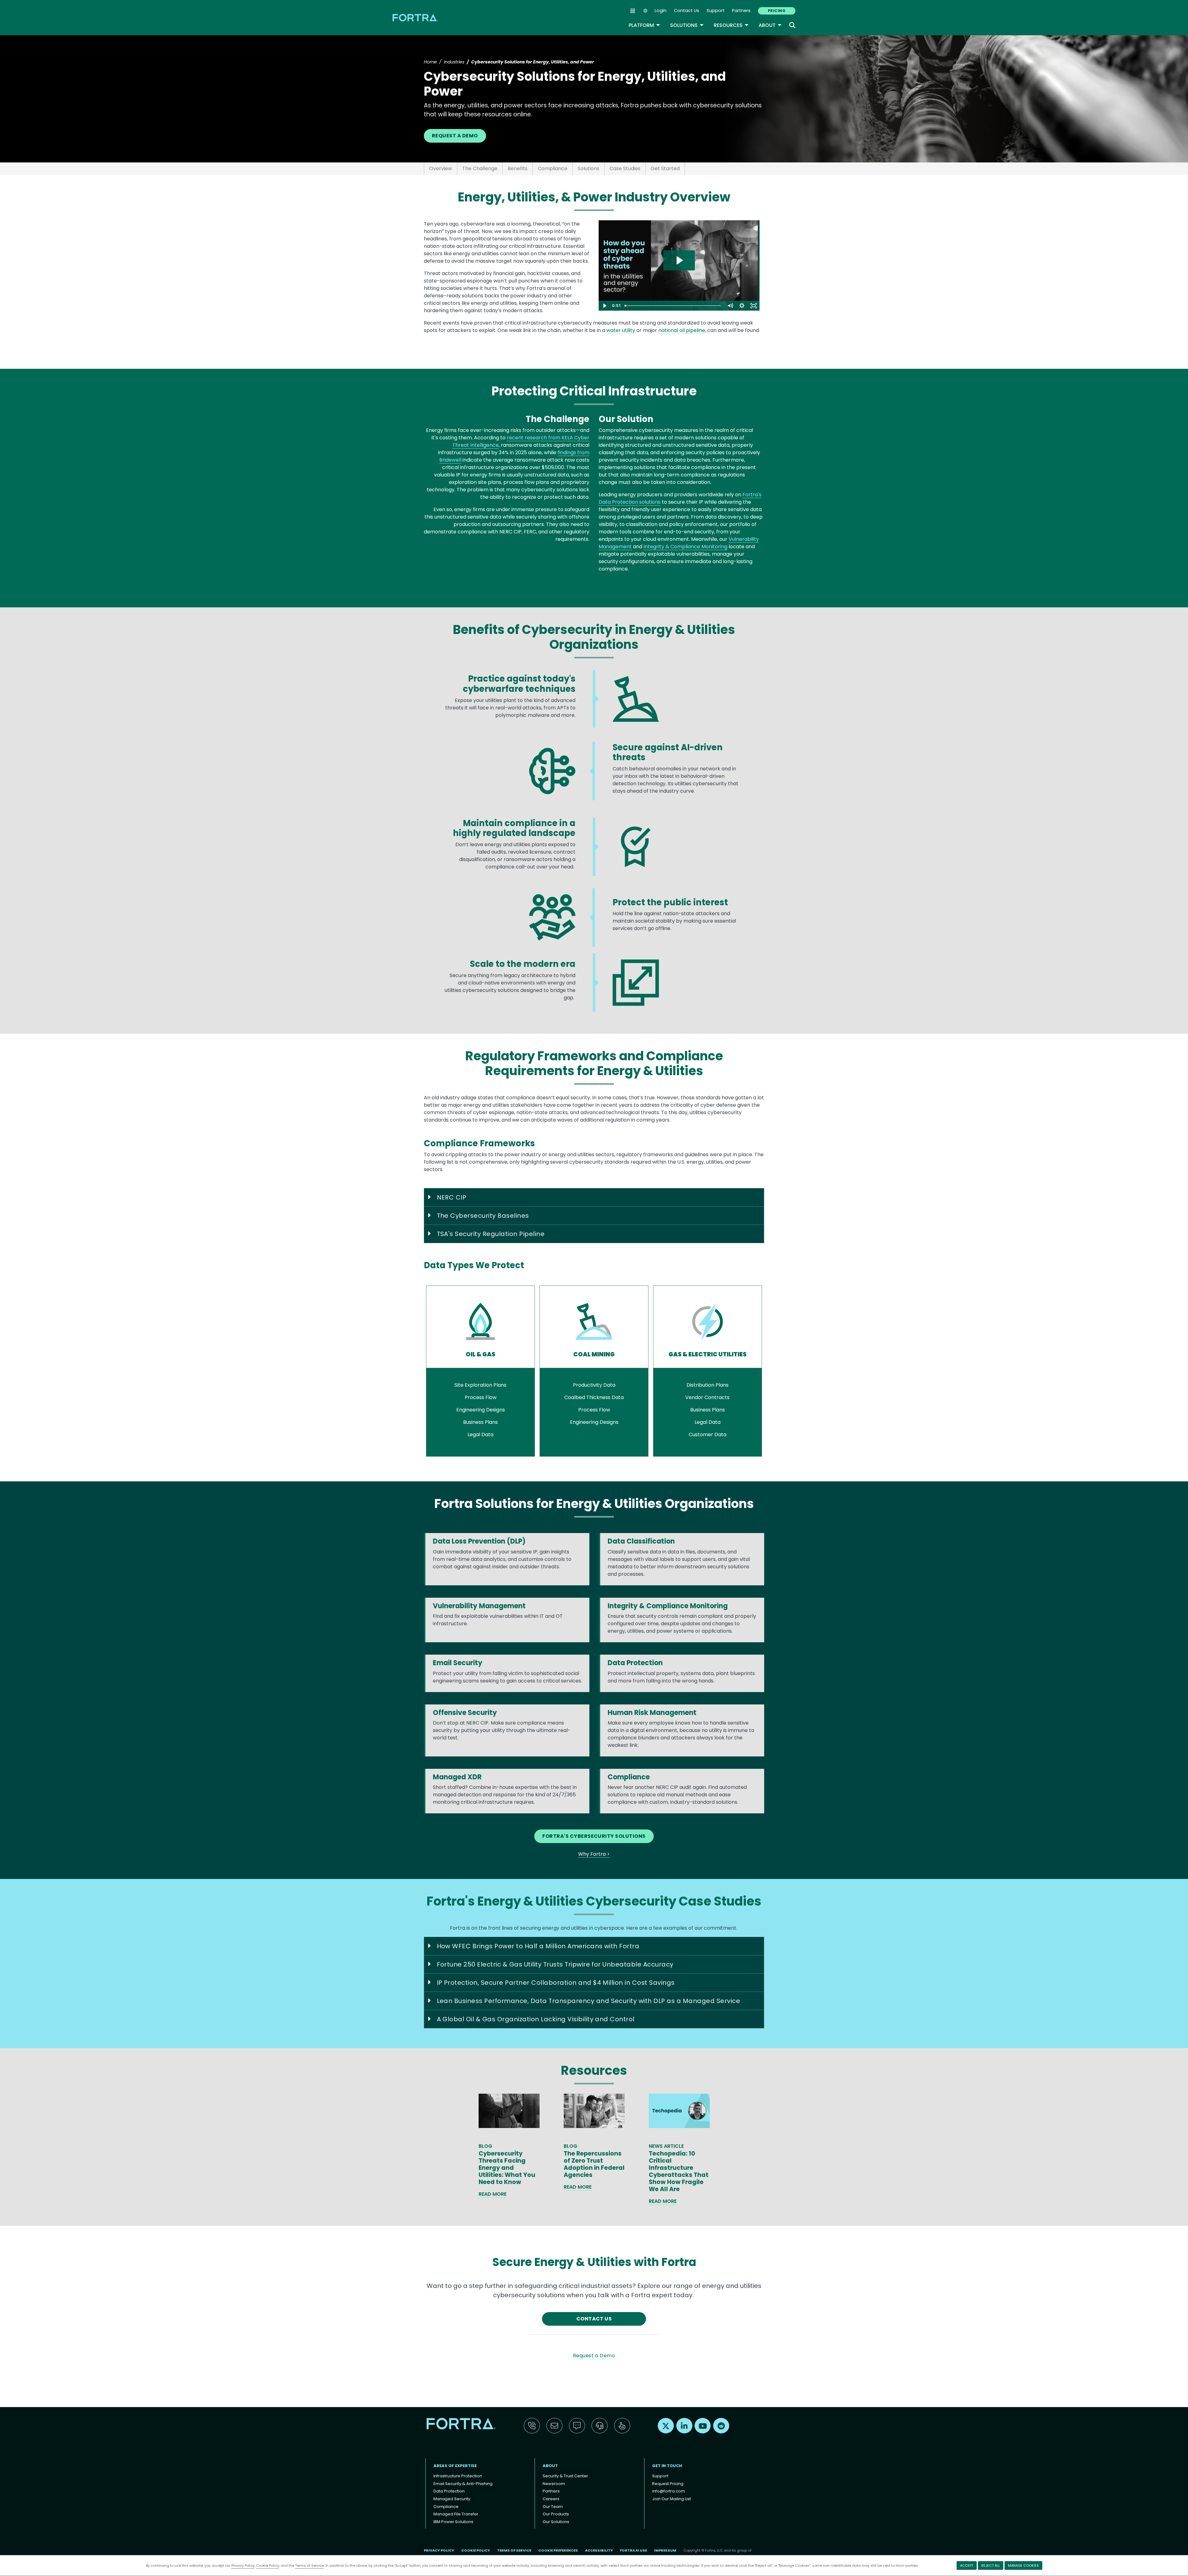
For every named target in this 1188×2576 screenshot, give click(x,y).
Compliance (553, 168)
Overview (441, 168)
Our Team (553, 2507)
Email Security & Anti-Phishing (463, 2484)
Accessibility (599, 2550)
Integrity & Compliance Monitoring (685, 547)
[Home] (416, 17)
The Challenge (480, 168)
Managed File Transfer (456, 2514)
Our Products (556, 2514)
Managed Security (452, 2499)
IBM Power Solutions (453, 2522)
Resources (731, 25)
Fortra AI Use (633, 2550)
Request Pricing (668, 2484)
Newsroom (554, 2484)
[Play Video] (605, 306)
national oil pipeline (682, 330)
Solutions (687, 25)
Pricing (777, 11)
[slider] (673, 306)
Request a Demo (455, 136)
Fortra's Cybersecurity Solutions (594, 1836)
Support (716, 11)
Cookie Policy (268, 2565)
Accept (967, 2565)
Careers (551, 2499)
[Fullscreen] (754, 306)
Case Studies (625, 168)
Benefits (518, 168)
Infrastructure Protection (458, 2476)
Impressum (665, 2550)
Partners (741, 11)
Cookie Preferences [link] (558, 2550)
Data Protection (449, 2491)
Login (661, 11)
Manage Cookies (1023, 2565)
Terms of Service (310, 2565)
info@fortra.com (669, 2491)
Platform (644, 25)
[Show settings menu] (742, 306)
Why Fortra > (594, 1854)
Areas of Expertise (455, 2466)
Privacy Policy (243, 2565)
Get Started (665, 168)
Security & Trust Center (565, 2476)
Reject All (991, 2565)
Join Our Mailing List (671, 2499)
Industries (454, 62)
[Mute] (730, 306)
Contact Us (687, 11)
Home (430, 62)
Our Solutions (556, 2522)
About (770, 25)
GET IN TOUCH (667, 2466)
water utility (621, 330)
